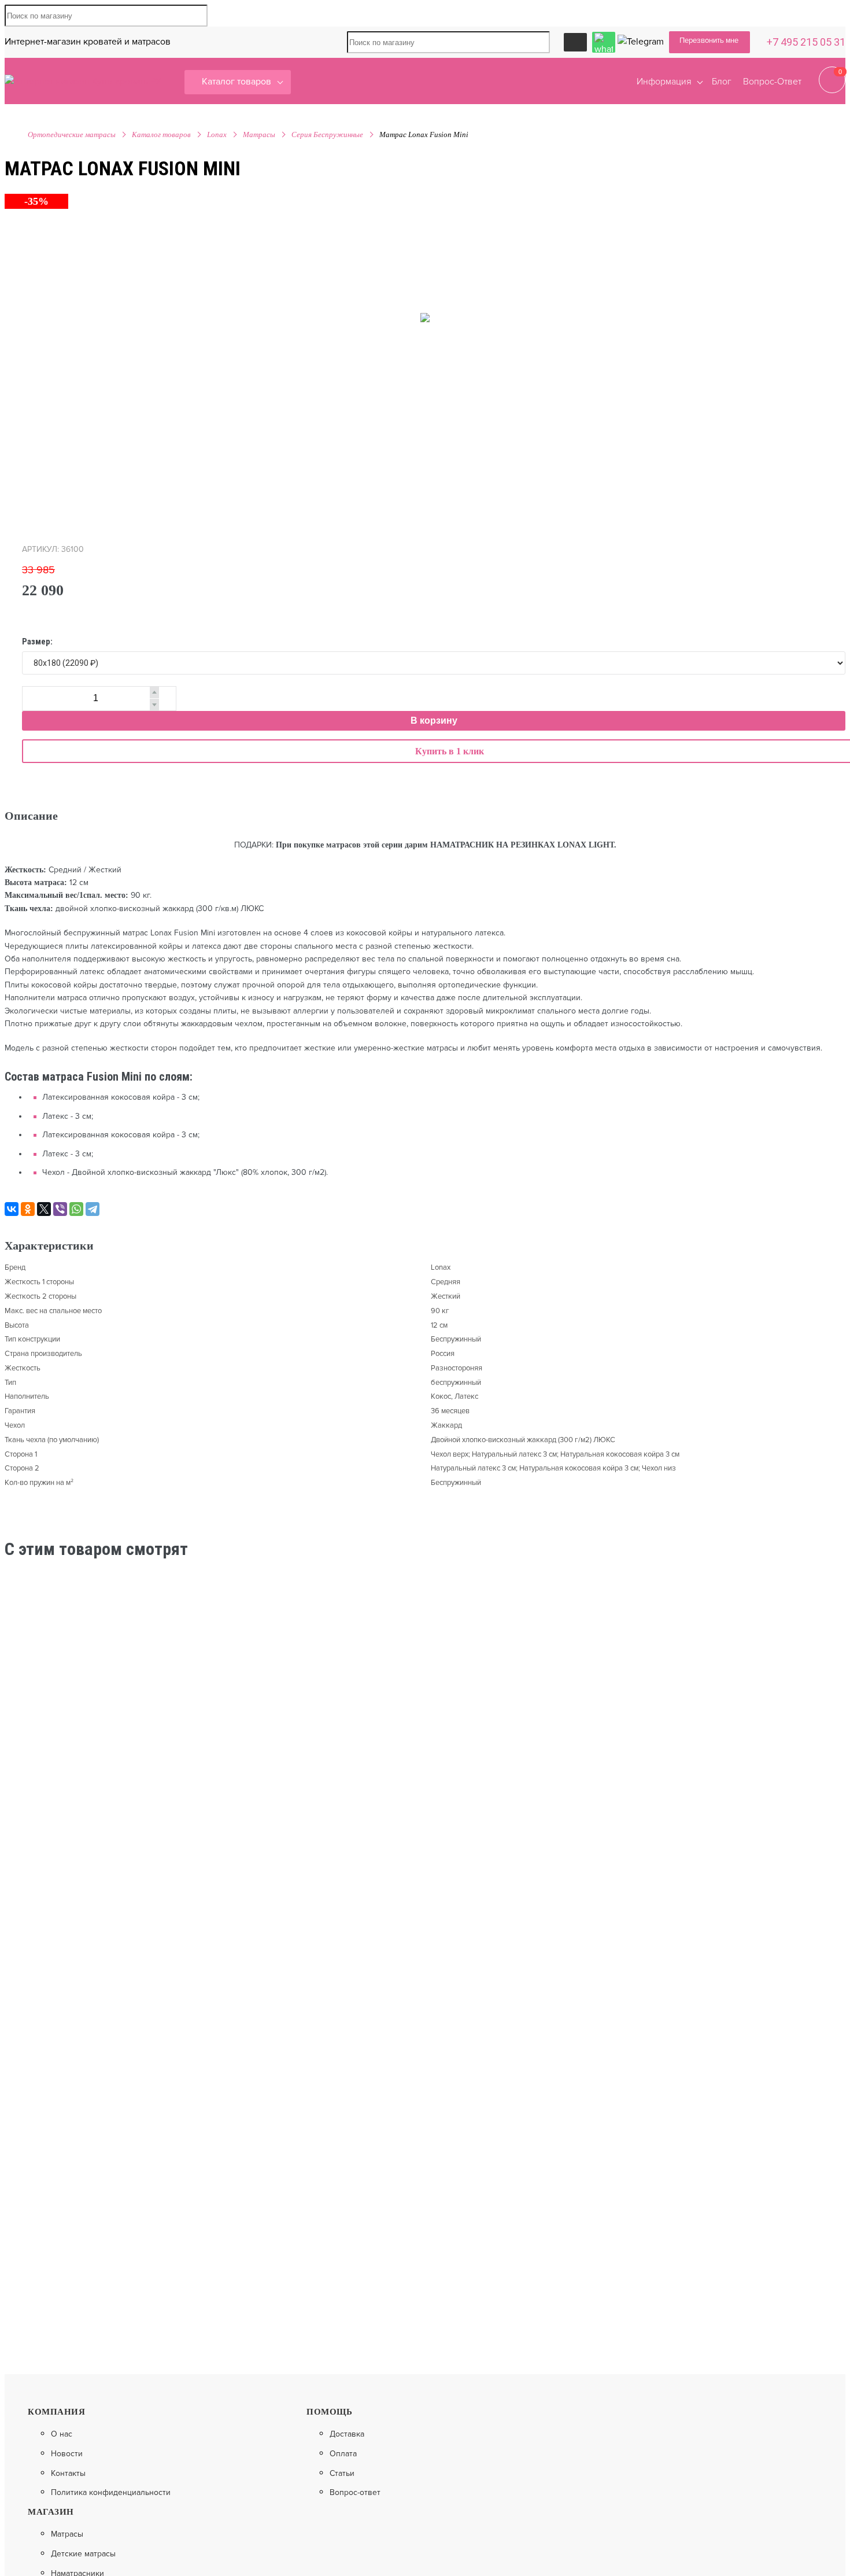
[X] (44, 1209)
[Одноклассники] (28, 1209)
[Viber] (60, 1209)
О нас (62, 2434)
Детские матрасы (83, 2554)
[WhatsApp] (76, 1209)
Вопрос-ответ (355, 2493)
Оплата (343, 2454)
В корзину (434, 721)
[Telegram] (93, 1209)
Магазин (51, 2512)
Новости (67, 2454)
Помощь (329, 2412)
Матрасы (259, 134)
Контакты (68, 2474)
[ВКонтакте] (12, 1209)
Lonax (217, 134)
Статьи (342, 2474)
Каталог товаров (236, 82)
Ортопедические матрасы (72, 134)
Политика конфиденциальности (111, 2493)
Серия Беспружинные (327, 134)
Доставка (347, 2434)
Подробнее (496, 1786)
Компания (56, 2412)
